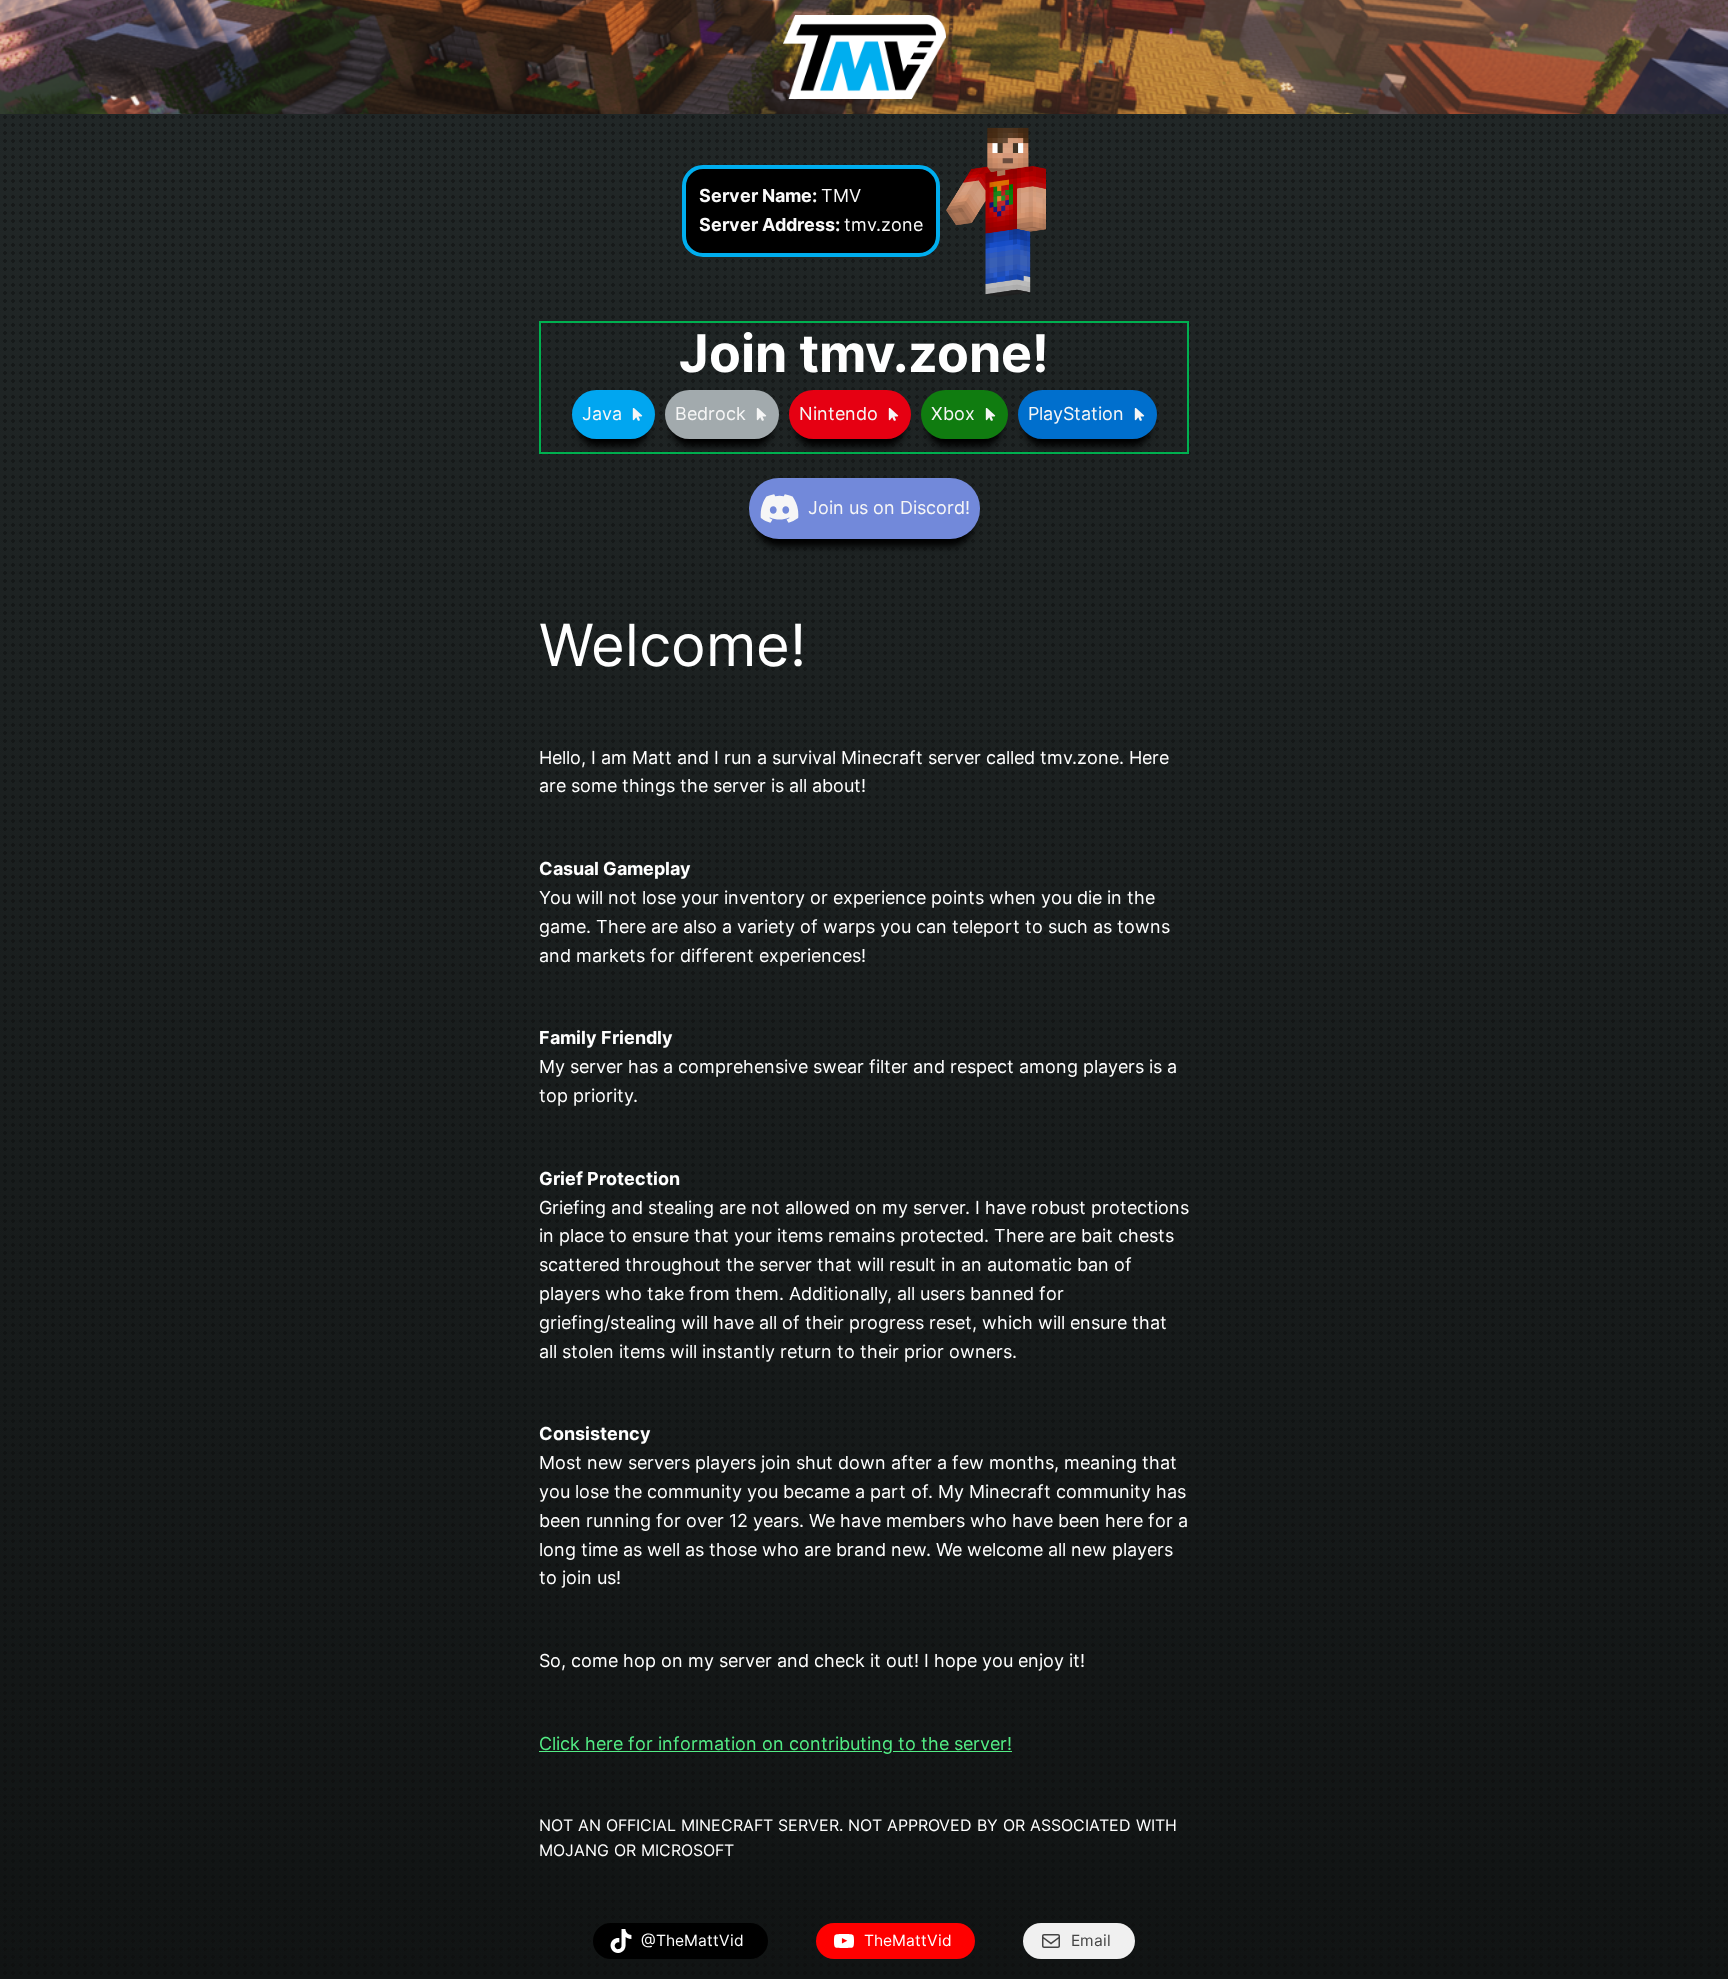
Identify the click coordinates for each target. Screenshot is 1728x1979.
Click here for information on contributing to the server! (775, 1743)
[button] (613, 414)
